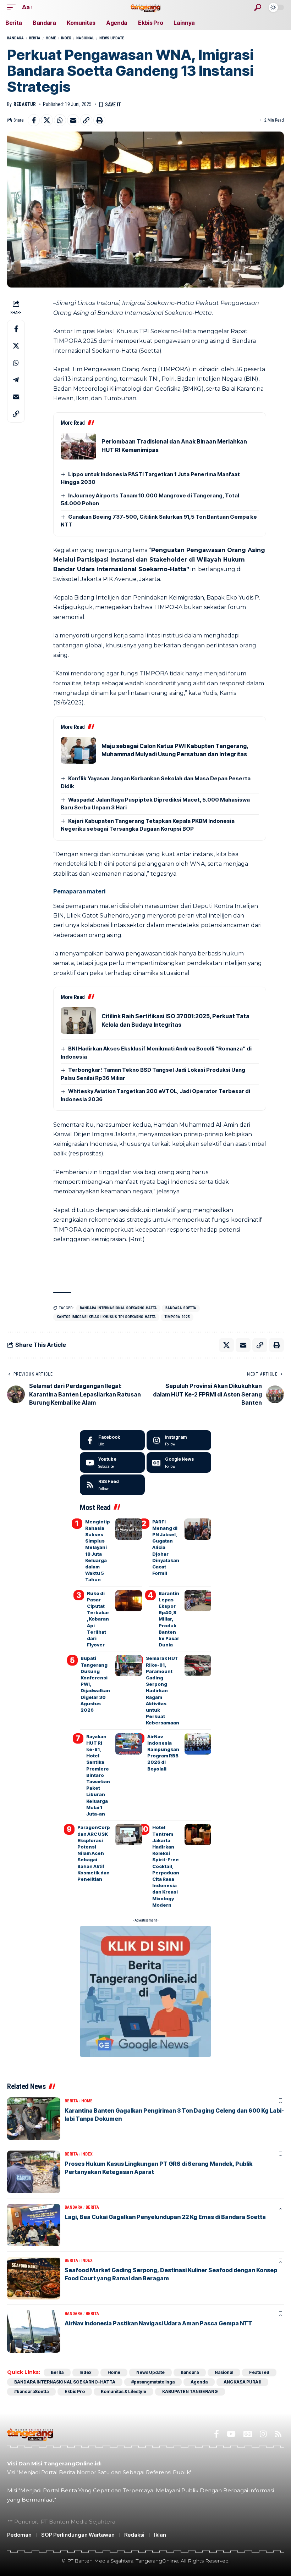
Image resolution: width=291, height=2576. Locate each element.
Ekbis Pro (75, 2391)
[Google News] (179, 1462)
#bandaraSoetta (31, 2391)
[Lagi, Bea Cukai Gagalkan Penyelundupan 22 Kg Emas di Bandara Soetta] (34, 2225)
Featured (259, 2372)
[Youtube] (112, 1462)
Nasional (85, 38)
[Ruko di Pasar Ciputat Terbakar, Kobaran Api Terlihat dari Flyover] (129, 1601)
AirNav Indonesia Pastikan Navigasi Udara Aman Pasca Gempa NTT (158, 2323)
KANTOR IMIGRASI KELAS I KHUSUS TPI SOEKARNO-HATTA (106, 1317)
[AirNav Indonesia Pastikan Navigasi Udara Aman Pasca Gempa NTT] (34, 2331)
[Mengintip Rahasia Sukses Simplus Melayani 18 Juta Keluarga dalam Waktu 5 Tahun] (129, 1529)
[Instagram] (179, 1440)
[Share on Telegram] (16, 380)
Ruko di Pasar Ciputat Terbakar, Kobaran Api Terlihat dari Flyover (98, 1619)
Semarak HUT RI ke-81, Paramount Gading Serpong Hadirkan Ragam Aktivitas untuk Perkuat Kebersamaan (163, 1690)
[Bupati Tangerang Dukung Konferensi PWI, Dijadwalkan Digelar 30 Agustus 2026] (129, 1666)
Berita (35, 38)
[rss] (112, 1485)
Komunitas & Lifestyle (123, 2391)
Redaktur (25, 104)
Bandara (15, 38)
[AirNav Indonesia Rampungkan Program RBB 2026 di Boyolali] (198, 1744)
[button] (13, 7)
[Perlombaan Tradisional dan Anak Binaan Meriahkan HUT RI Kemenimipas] (78, 446)
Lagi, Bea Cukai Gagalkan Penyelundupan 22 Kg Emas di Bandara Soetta (165, 2217)
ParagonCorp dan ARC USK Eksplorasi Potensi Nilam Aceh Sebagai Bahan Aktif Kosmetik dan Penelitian (94, 1853)
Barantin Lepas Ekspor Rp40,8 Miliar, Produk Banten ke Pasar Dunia (169, 1619)
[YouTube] (231, 2434)
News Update (112, 38)
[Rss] (278, 2434)
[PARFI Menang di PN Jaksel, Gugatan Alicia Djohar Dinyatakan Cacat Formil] (198, 1529)
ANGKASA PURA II (242, 2382)
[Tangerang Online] (145, 7)
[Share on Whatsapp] (60, 120)
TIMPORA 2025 (177, 1317)
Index (66, 38)
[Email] (73, 120)
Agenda (199, 2382)
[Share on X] (47, 120)
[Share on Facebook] (34, 120)
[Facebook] (112, 1440)
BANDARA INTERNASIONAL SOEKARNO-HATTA (118, 1308)
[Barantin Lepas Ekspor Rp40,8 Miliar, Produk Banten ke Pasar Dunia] (198, 1601)
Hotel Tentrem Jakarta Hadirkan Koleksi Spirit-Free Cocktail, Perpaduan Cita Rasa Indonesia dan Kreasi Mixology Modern (166, 1866)
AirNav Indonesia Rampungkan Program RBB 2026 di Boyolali (163, 1753)
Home (51, 38)
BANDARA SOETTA (181, 1308)
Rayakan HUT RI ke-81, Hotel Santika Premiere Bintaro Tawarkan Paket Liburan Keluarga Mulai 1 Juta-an (98, 1775)
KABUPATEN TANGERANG (190, 2391)
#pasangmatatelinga (153, 2382)
